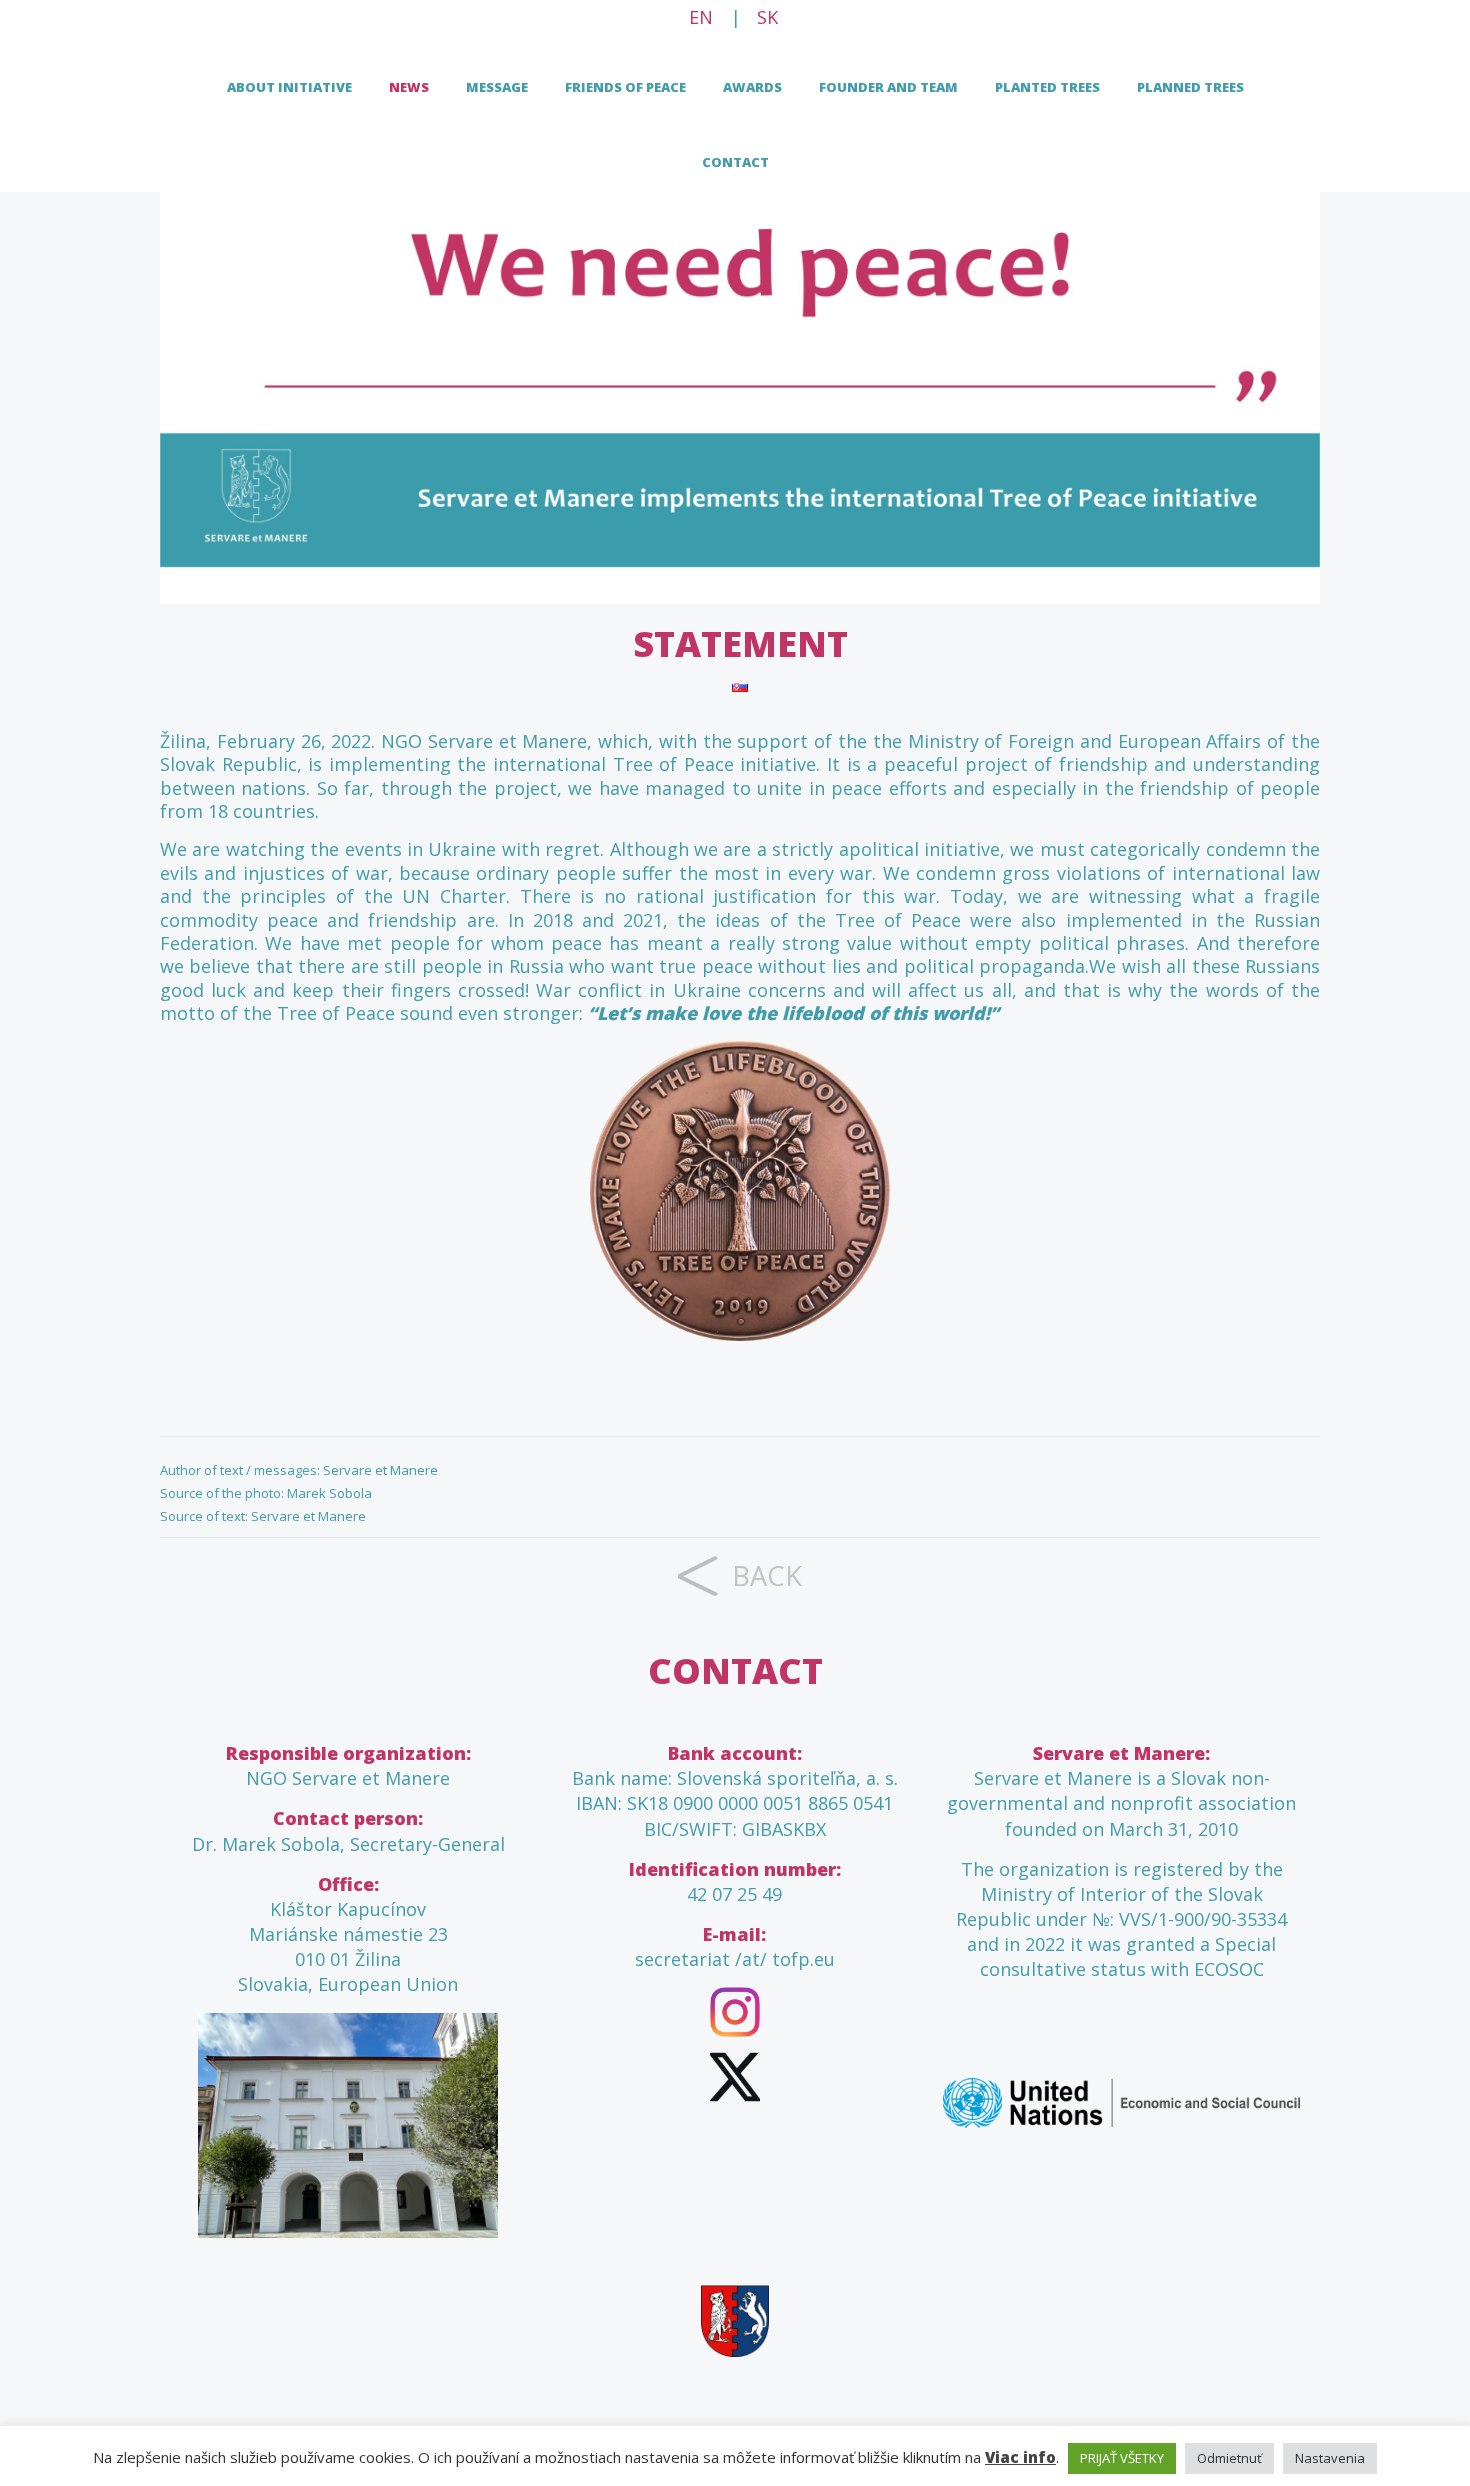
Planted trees (1047, 87)
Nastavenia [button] (1330, 2458)
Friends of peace (625, 87)
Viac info (1020, 2457)
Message (497, 87)
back (767, 1575)
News (409, 87)
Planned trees (1190, 87)
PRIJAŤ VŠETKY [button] (1122, 2458)
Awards (752, 87)
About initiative (289, 87)
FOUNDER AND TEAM (888, 87)
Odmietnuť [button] (1229, 2458)
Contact (735, 162)
